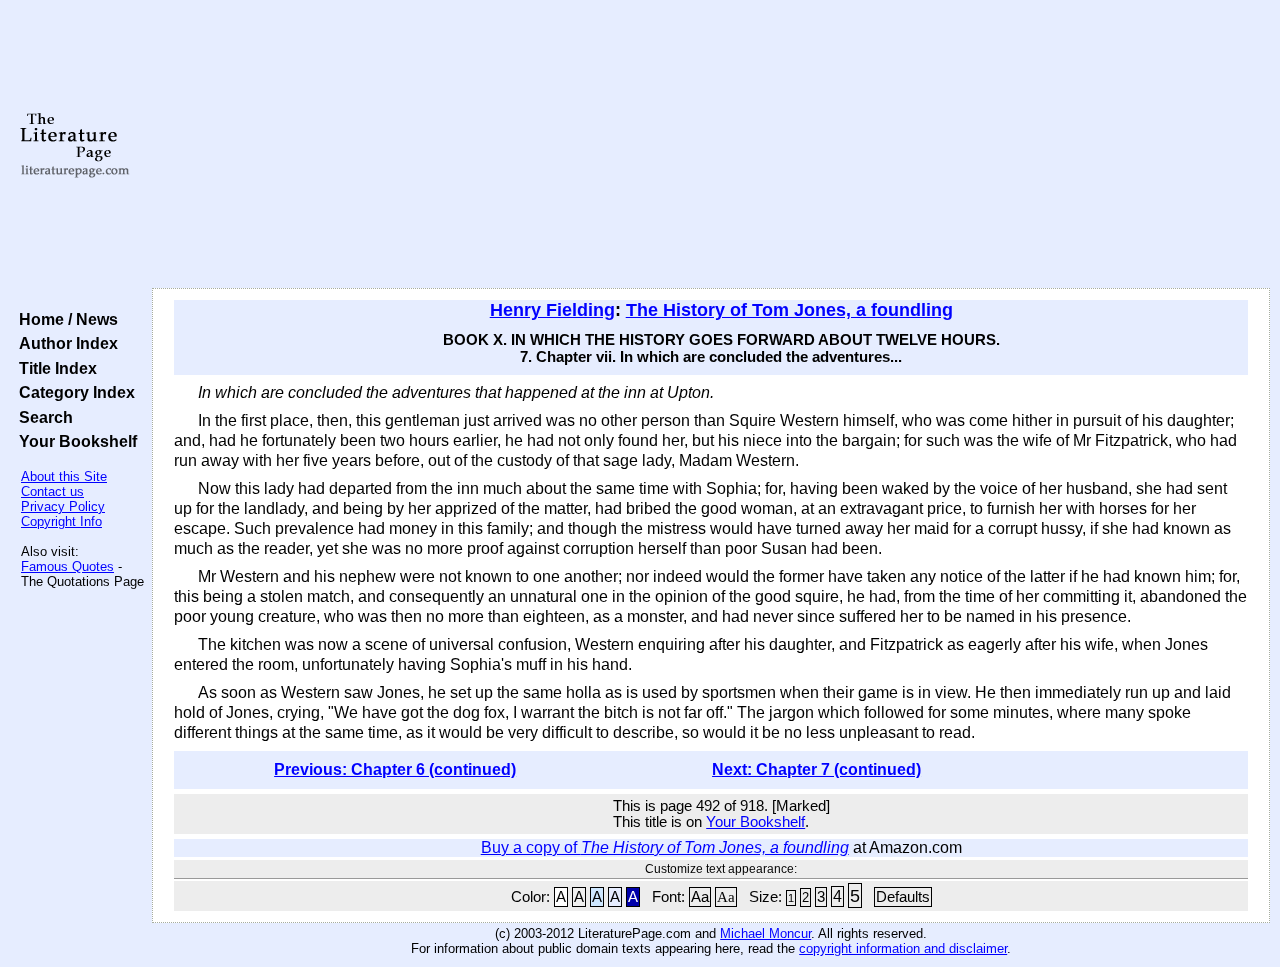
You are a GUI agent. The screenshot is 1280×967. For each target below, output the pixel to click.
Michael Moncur (765, 933)
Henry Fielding (552, 310)
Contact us (52, 491)
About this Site (64, 476)
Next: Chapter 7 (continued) (816, 769)
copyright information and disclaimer (903, 948)
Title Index (54, 368)
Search (42, 417)
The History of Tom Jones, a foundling (789, 310)
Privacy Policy (63, 506)
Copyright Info (61, 521)
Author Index (64, 343)
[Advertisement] (711, 145)
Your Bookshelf (74, 441)
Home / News (64, 319)
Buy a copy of (665, 847)
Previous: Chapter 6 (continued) (395, 769)
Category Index (73, 392)
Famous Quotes (67, 566)
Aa (700, 897)
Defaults (903, 897)
